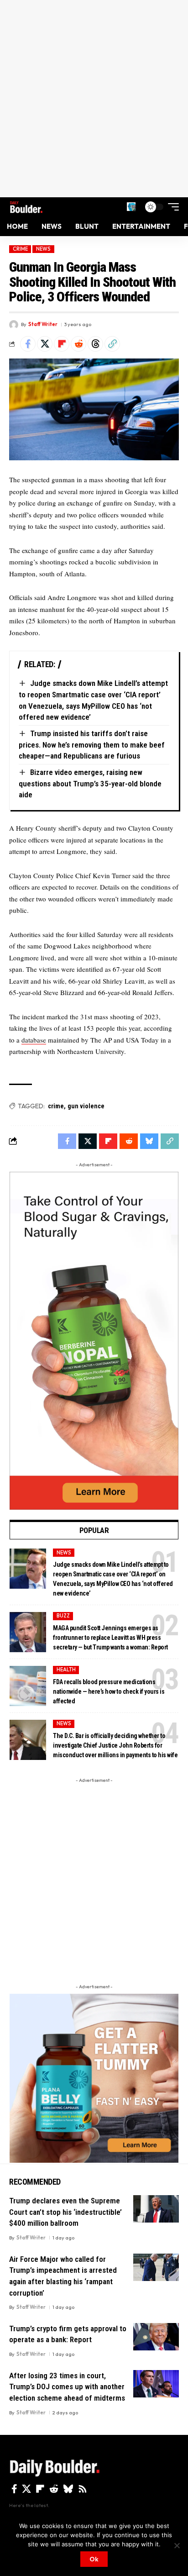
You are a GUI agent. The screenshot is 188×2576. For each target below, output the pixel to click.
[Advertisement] (94, 99)
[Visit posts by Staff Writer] (14, 325)
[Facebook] (14, 2489)
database (34, 1040)
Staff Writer (43, 324)
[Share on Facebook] (28, 344)
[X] (26, 2489)
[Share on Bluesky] (149, 1141)
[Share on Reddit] (78, 344)
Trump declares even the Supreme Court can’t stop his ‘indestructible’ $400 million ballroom (65, 2212)
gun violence (86, 1106)
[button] (131, 207)
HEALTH (66, 1670)
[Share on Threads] (95, 344)
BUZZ (63, 1616)
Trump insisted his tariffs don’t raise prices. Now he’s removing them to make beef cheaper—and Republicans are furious (92, 745)
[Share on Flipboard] (62, 344)
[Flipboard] (40, 2489)
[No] (177, 2545)
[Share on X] (45, 344)
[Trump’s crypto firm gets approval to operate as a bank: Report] (156, 2337)
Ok (94, 2559)
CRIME (20, 249)
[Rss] (83, 2489)
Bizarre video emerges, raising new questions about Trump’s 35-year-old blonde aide (90, 783)
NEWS (43, 249)
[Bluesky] (68, 2489)
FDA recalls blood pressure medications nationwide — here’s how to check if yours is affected (109, 1691)
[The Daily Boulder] (26, 207)
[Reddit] (54, 2489)
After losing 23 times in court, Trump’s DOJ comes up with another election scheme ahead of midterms (67, 2387)
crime (56, 1106)
